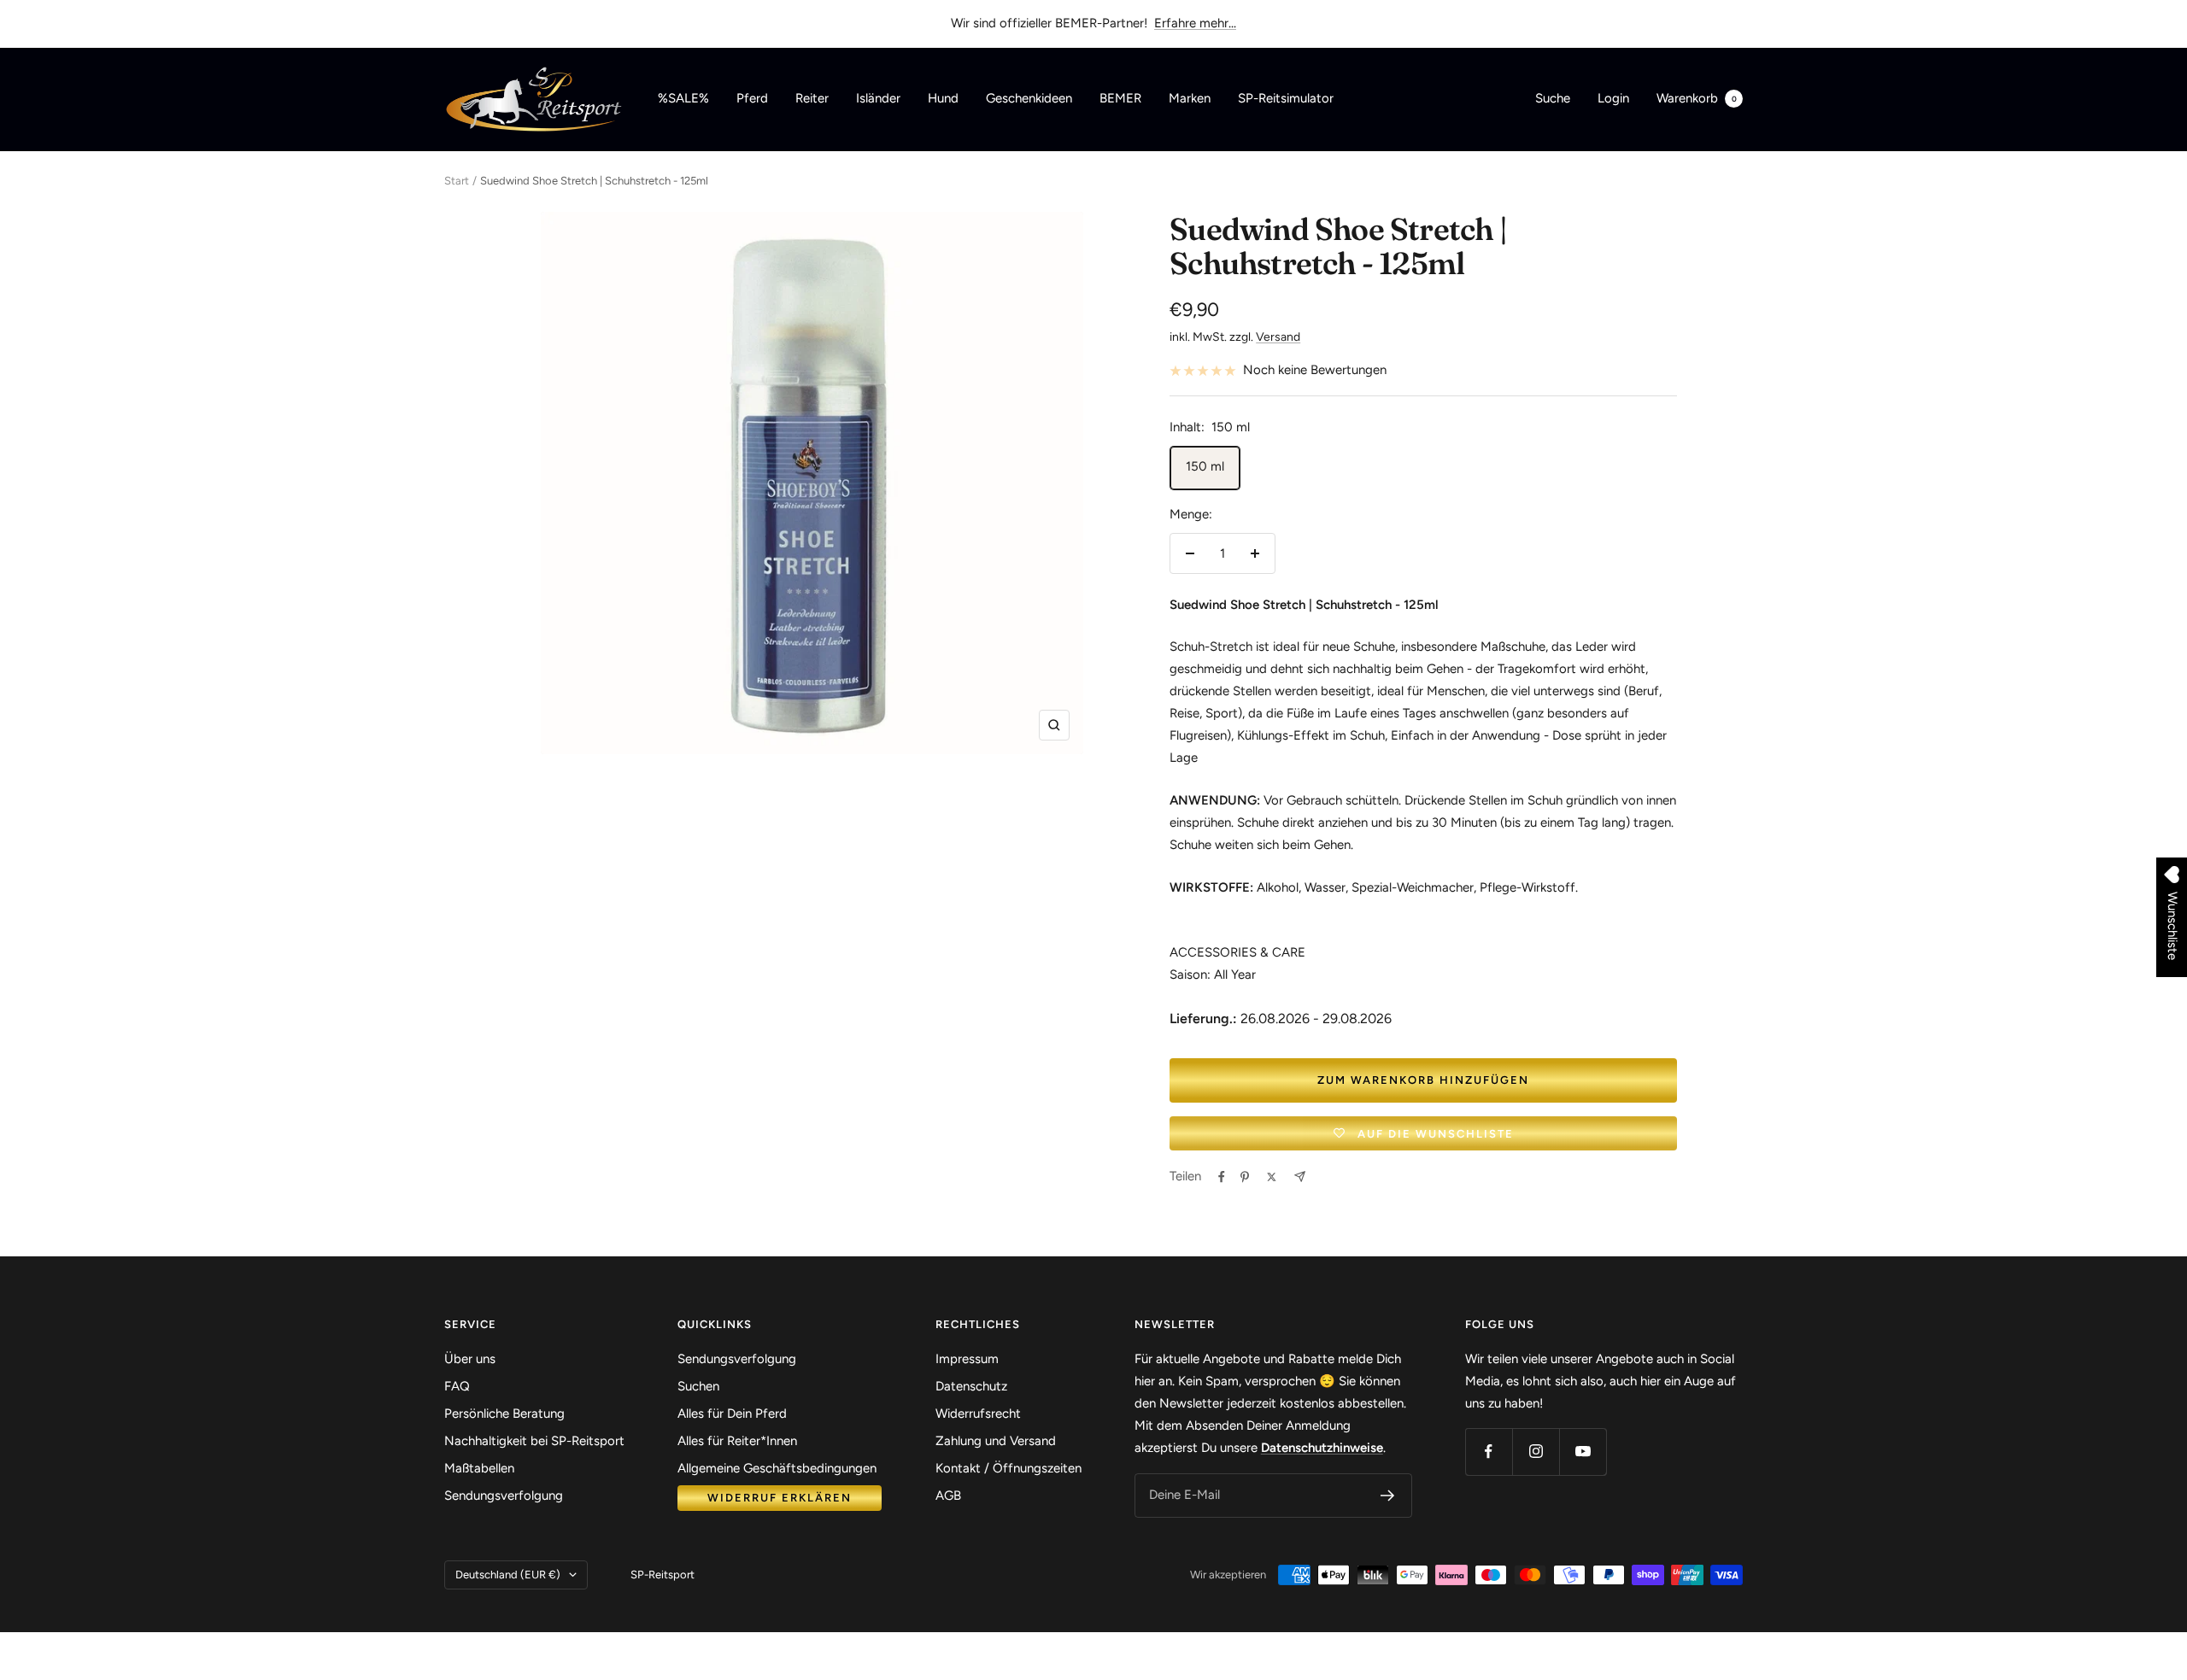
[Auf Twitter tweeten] (1272, 1177)
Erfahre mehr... (1195, 23)
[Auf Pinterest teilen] (1245, 1177)
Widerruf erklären (780, 1498)
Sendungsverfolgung (504, 1496)
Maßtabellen (479, 1468)
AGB (948, 1496)
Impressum (967, 1359)
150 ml (1205, 466)
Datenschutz (971, 1386)
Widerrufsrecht (978, 1414)
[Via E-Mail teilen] (1300, 1177)
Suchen (698, 1386)
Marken (1190, 98)
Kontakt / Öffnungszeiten (1008, 1468)
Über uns (470, 1359)
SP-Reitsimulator (1286, 98)
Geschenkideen (1029, 98)
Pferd (752, 98)
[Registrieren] (1388, 1496)
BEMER (1120, 98)
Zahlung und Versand (996, 1441)
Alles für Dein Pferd (732, 1414)
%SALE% (683, 98)
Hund (943, 98)
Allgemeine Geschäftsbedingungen (777, 1468)
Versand (1278, 337)
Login (1613, 98)
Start (457, 181)
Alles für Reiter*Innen (737, 1441)
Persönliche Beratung (504, 1414)
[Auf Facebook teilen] (1222, 1177)
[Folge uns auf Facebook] (1489, 1452)
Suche (1553, 98)
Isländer (878, 98)
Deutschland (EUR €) (508, 1575)
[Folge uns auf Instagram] (1536, 1452)
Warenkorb (1697, 98)
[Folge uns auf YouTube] (1583, 1452)
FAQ (457, 1386)
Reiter (812, 98)
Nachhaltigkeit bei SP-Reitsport (534, 1441)
